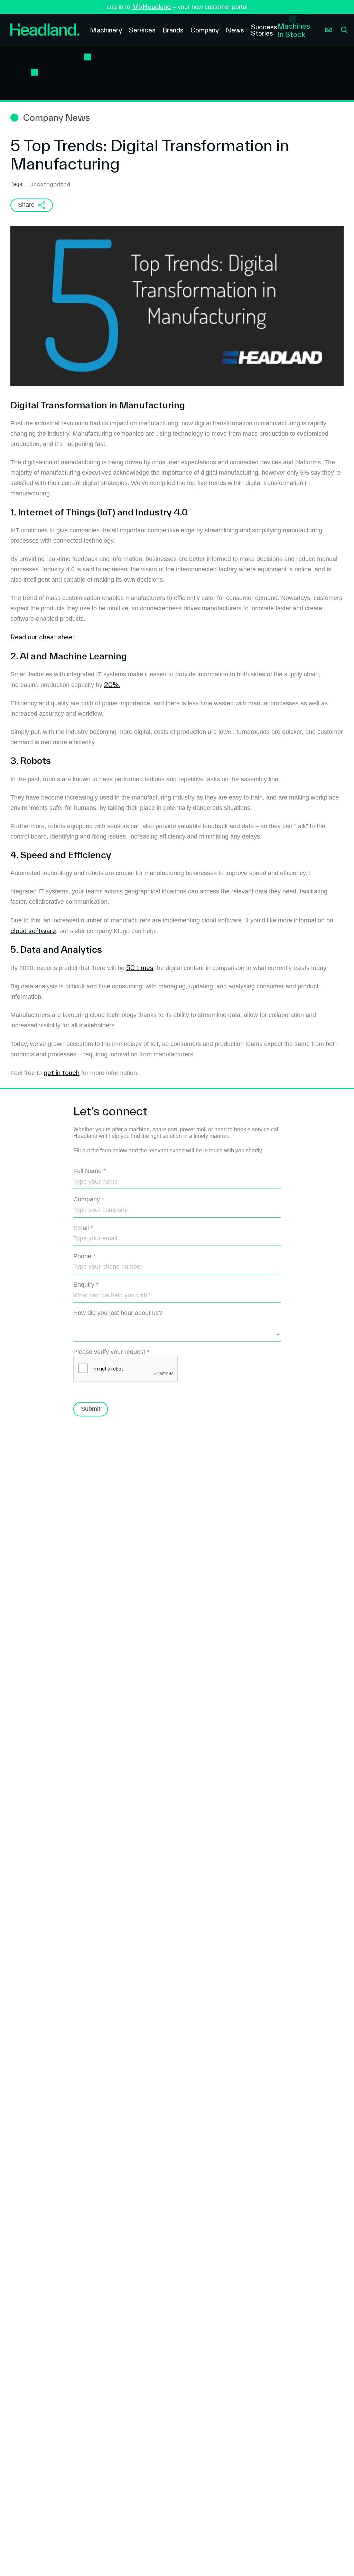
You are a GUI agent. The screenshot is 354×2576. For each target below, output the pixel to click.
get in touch (62, 1073)
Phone (84, 1256)
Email (83, 1228)
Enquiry (86, 1285)
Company (89, 1199)
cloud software (33, 931)
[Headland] (45, 30)
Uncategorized (50, 184)
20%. (112, 685)
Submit (91, 1409)
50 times (140, 968)
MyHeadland (151, 7)
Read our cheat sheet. (44, 637)
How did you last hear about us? (118, 1313)
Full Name (90, 1171)
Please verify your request (111, 1352)
